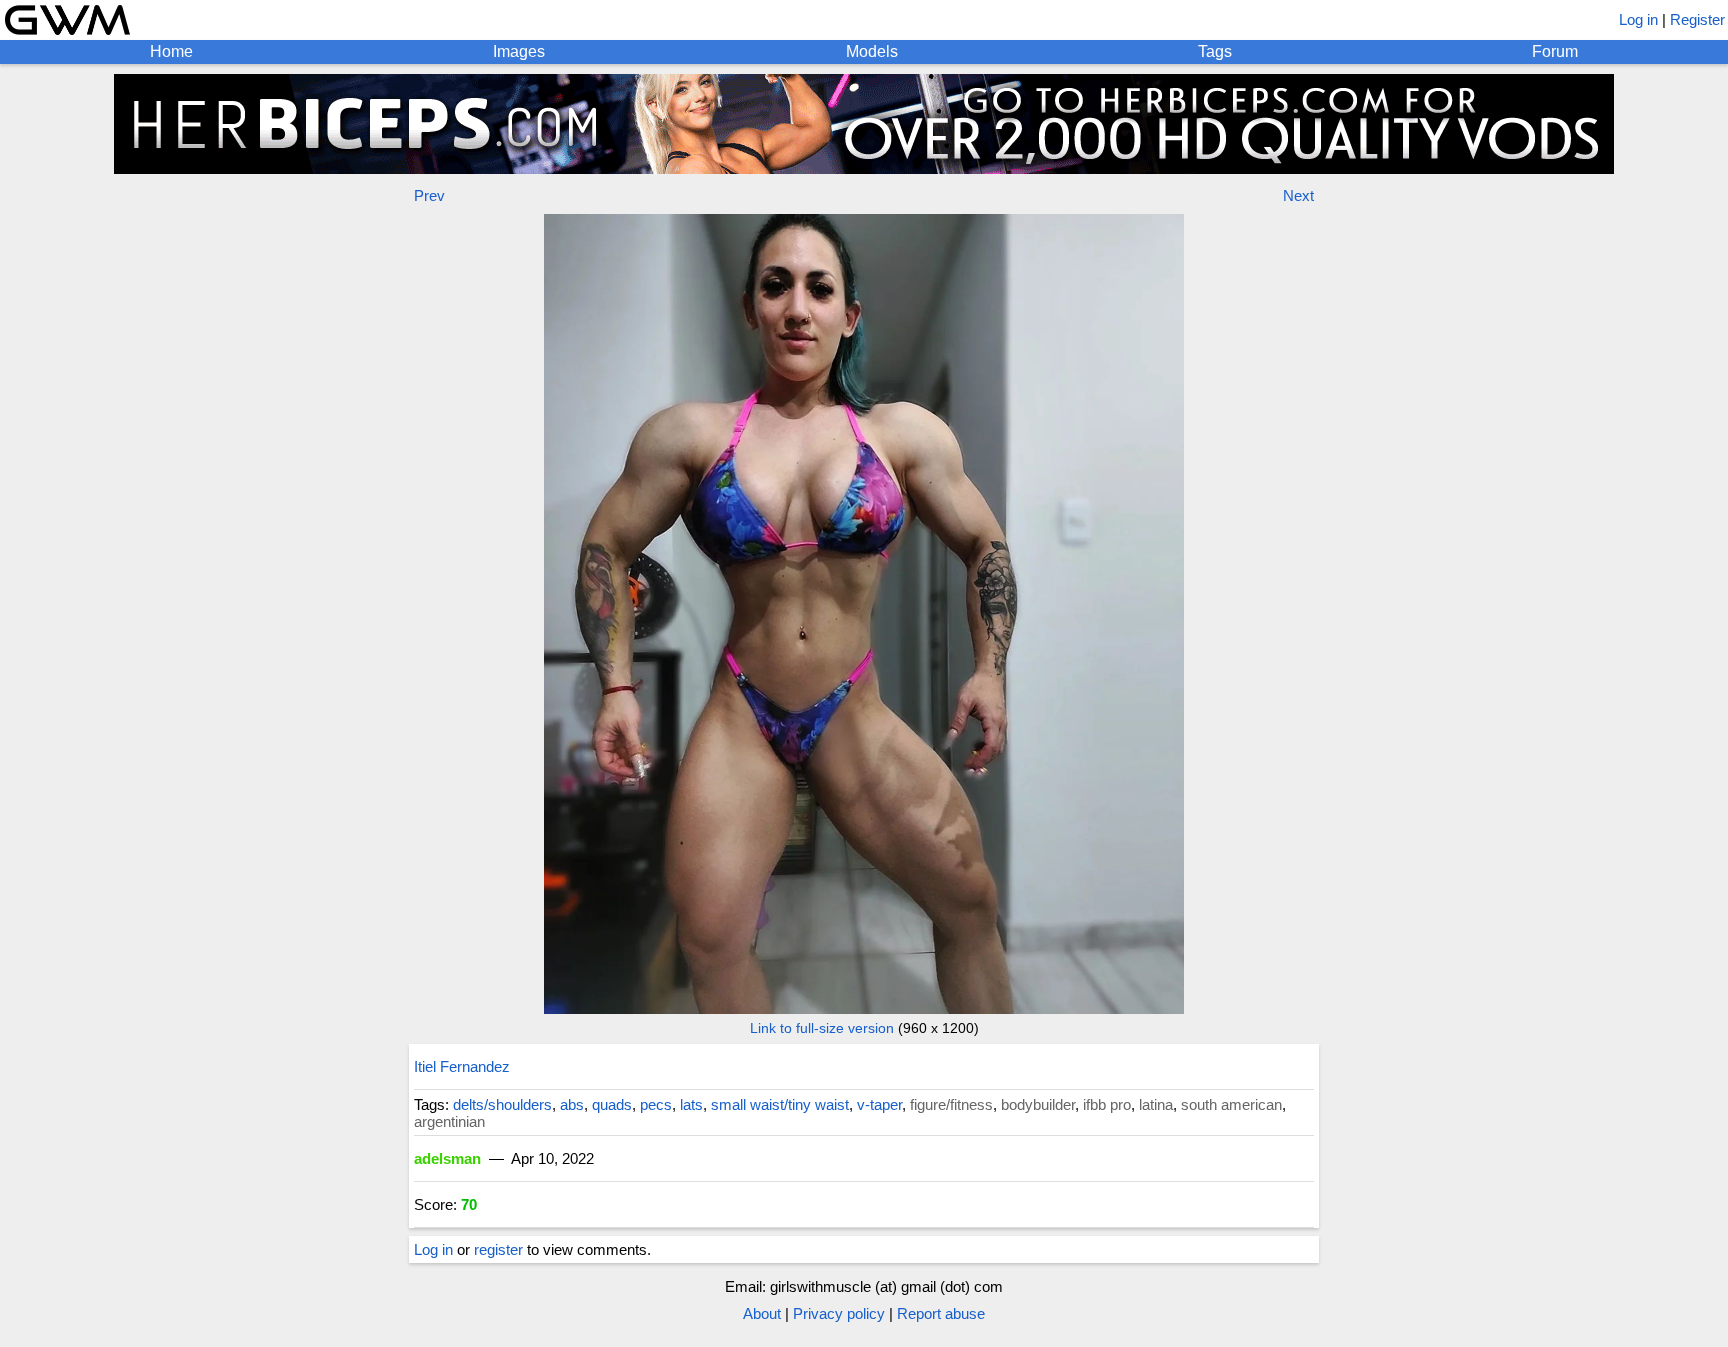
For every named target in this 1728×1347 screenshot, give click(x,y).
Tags (1215, 51)
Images (519, 51)
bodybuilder (1038, 1104)
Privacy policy (839, 1313)
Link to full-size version (822, 1028)
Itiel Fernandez (462, 1066)
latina (1156, 1104)
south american (1231, 1104)
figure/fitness (951, 1104)
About (762, 1313)
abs (572, 1104)
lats (691, 1104)
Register (1697, 19)
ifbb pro (1107, 1104)
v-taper (879, 1104)
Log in (1638, 19)
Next (1298, 195)
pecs (656, 1104)
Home (171, 51)
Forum (1555, 51)
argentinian (449, 1121)
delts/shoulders (502, 1104)
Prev (429, 195)
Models (872, 51)
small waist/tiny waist (780, 1104)
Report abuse (941, 1313)
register (498, 1249)
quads (612, 1104)
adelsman (447, 1158)
